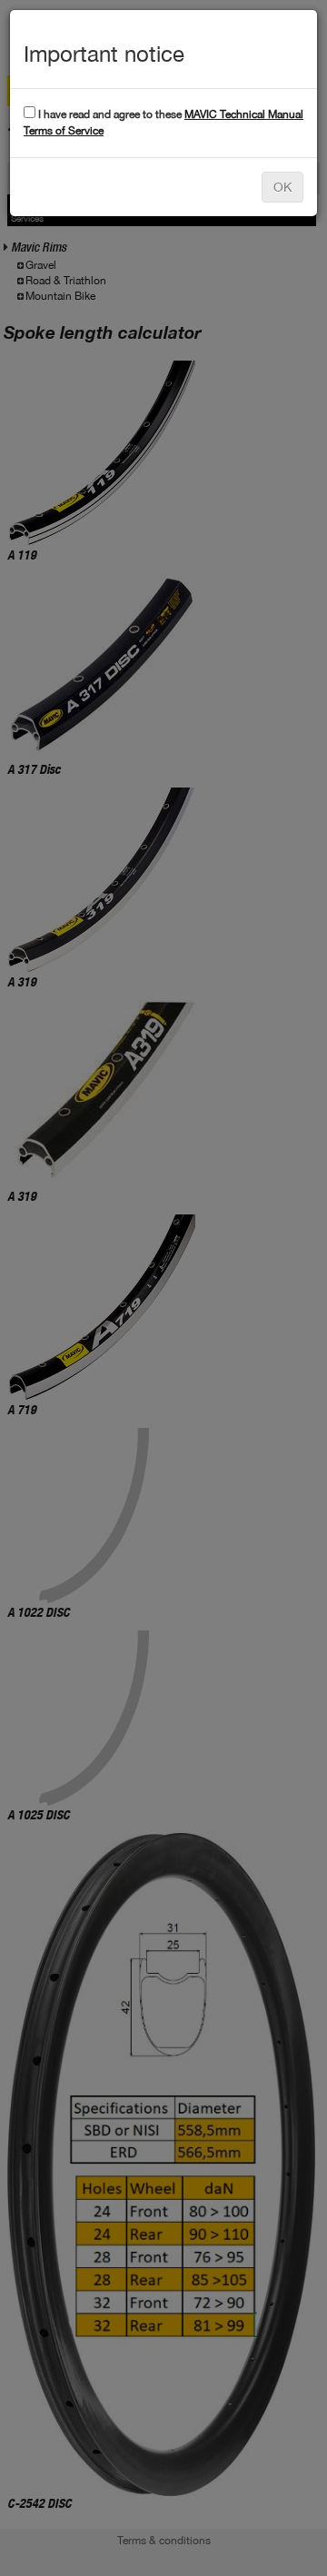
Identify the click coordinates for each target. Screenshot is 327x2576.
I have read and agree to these (163, 122)
